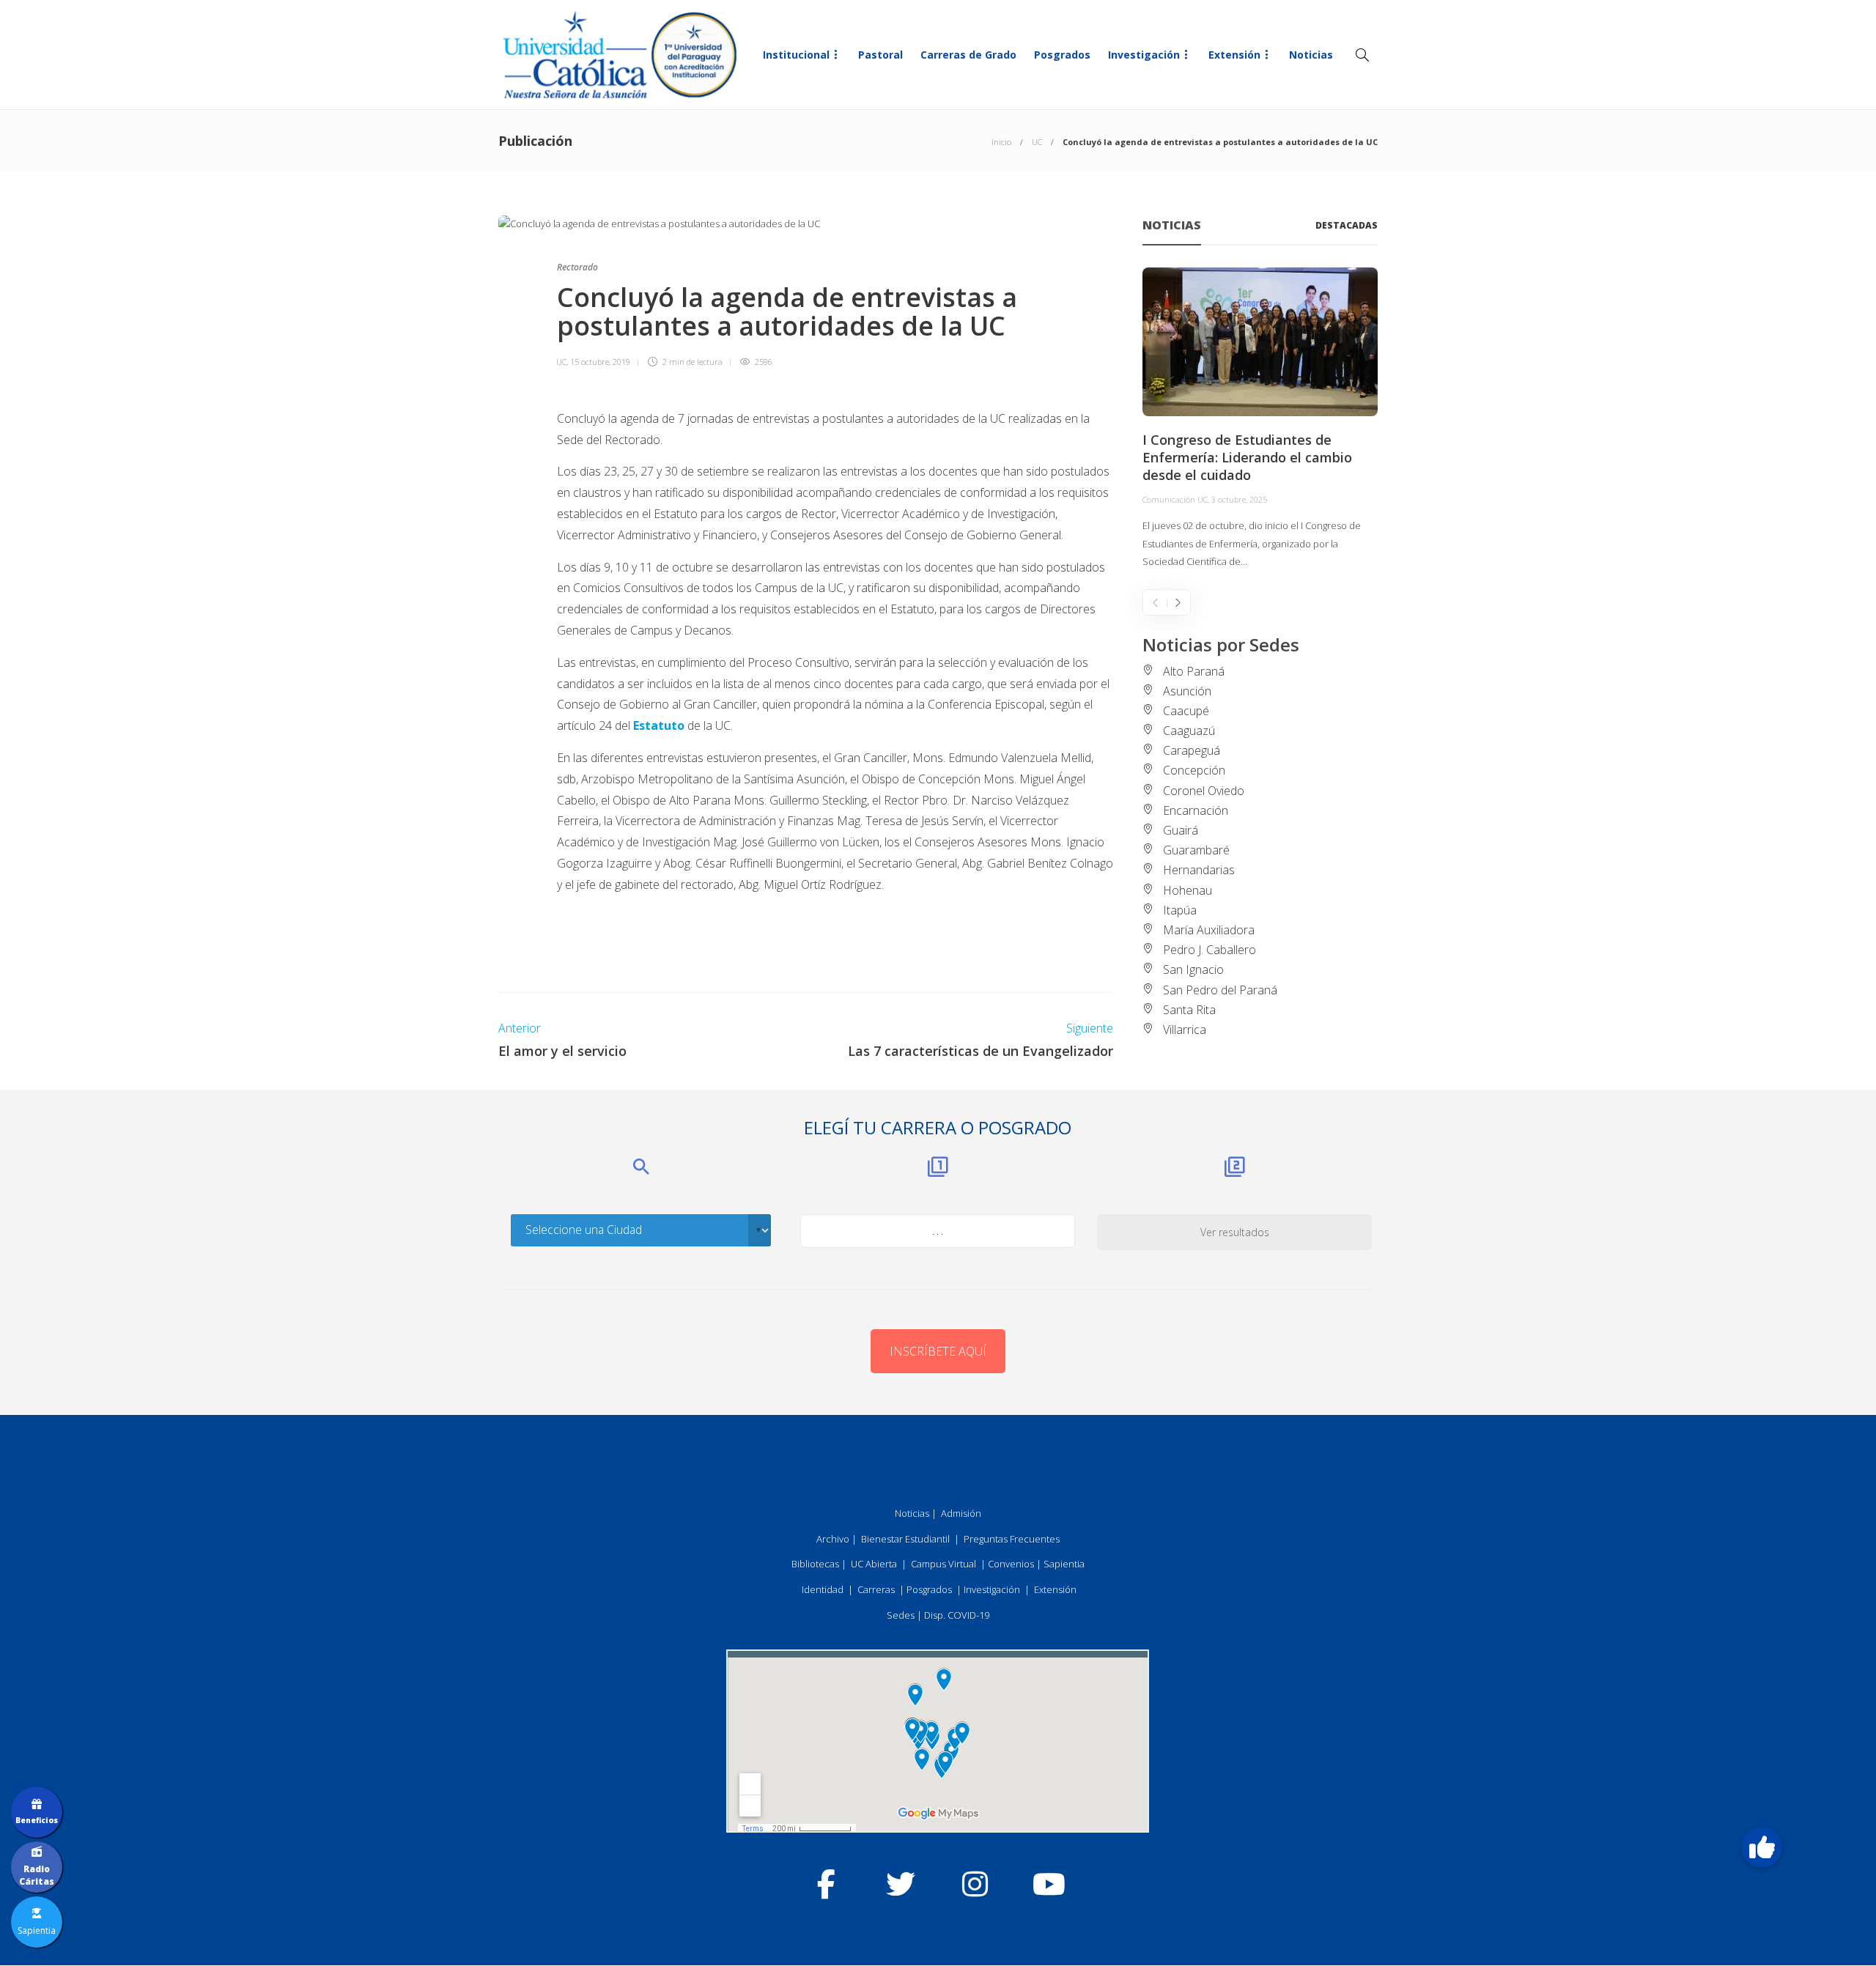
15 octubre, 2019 (600, 362)
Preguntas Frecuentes (1012, 1539)
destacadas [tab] (1347, 225)
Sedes (901, 1615)
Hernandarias (1199, 870)
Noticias (1311, 55)
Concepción (1194, 770)
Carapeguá (1192, 750)
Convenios (1011, 1564)
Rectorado (577, 267)
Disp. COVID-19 (957, 1615)
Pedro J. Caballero (1210, 950)
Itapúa (1180, 910)
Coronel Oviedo (1204, 791)
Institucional (796, 55)
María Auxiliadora (1209, 930)
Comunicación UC (1175, 499)
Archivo (833, 1539)
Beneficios (37, 1820)
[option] (1260, 419)
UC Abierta (874, 1564)
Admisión (961, 1513)
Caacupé (1186, 711)
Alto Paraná (1194, 671)
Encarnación (1196, 810)
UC (1037, 142)
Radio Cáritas (37, 1875)
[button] (1762, 1847)
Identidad (823, 1589)
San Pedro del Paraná (1220, 990)
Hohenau (1188, 890)
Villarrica (1185, 1030)
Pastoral (880, 55)
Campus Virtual (943, 1564)
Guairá (1181, 830)
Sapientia (1064, 1564)
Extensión (1234, 55)
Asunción (1187, 691)
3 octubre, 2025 (1239, 499)
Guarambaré (1196, 850)
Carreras (876, 1589)
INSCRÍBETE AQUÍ (938, 1351)
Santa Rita (1189, 1010)
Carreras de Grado (968, 55)
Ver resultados (1235, 1232)
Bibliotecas (815, 1564)
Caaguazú (1189, 731)
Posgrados (1062, 55)
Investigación (1144, 55)
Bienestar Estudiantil (905, 1539)
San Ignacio (1193, 969)
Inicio (1001, 142)
